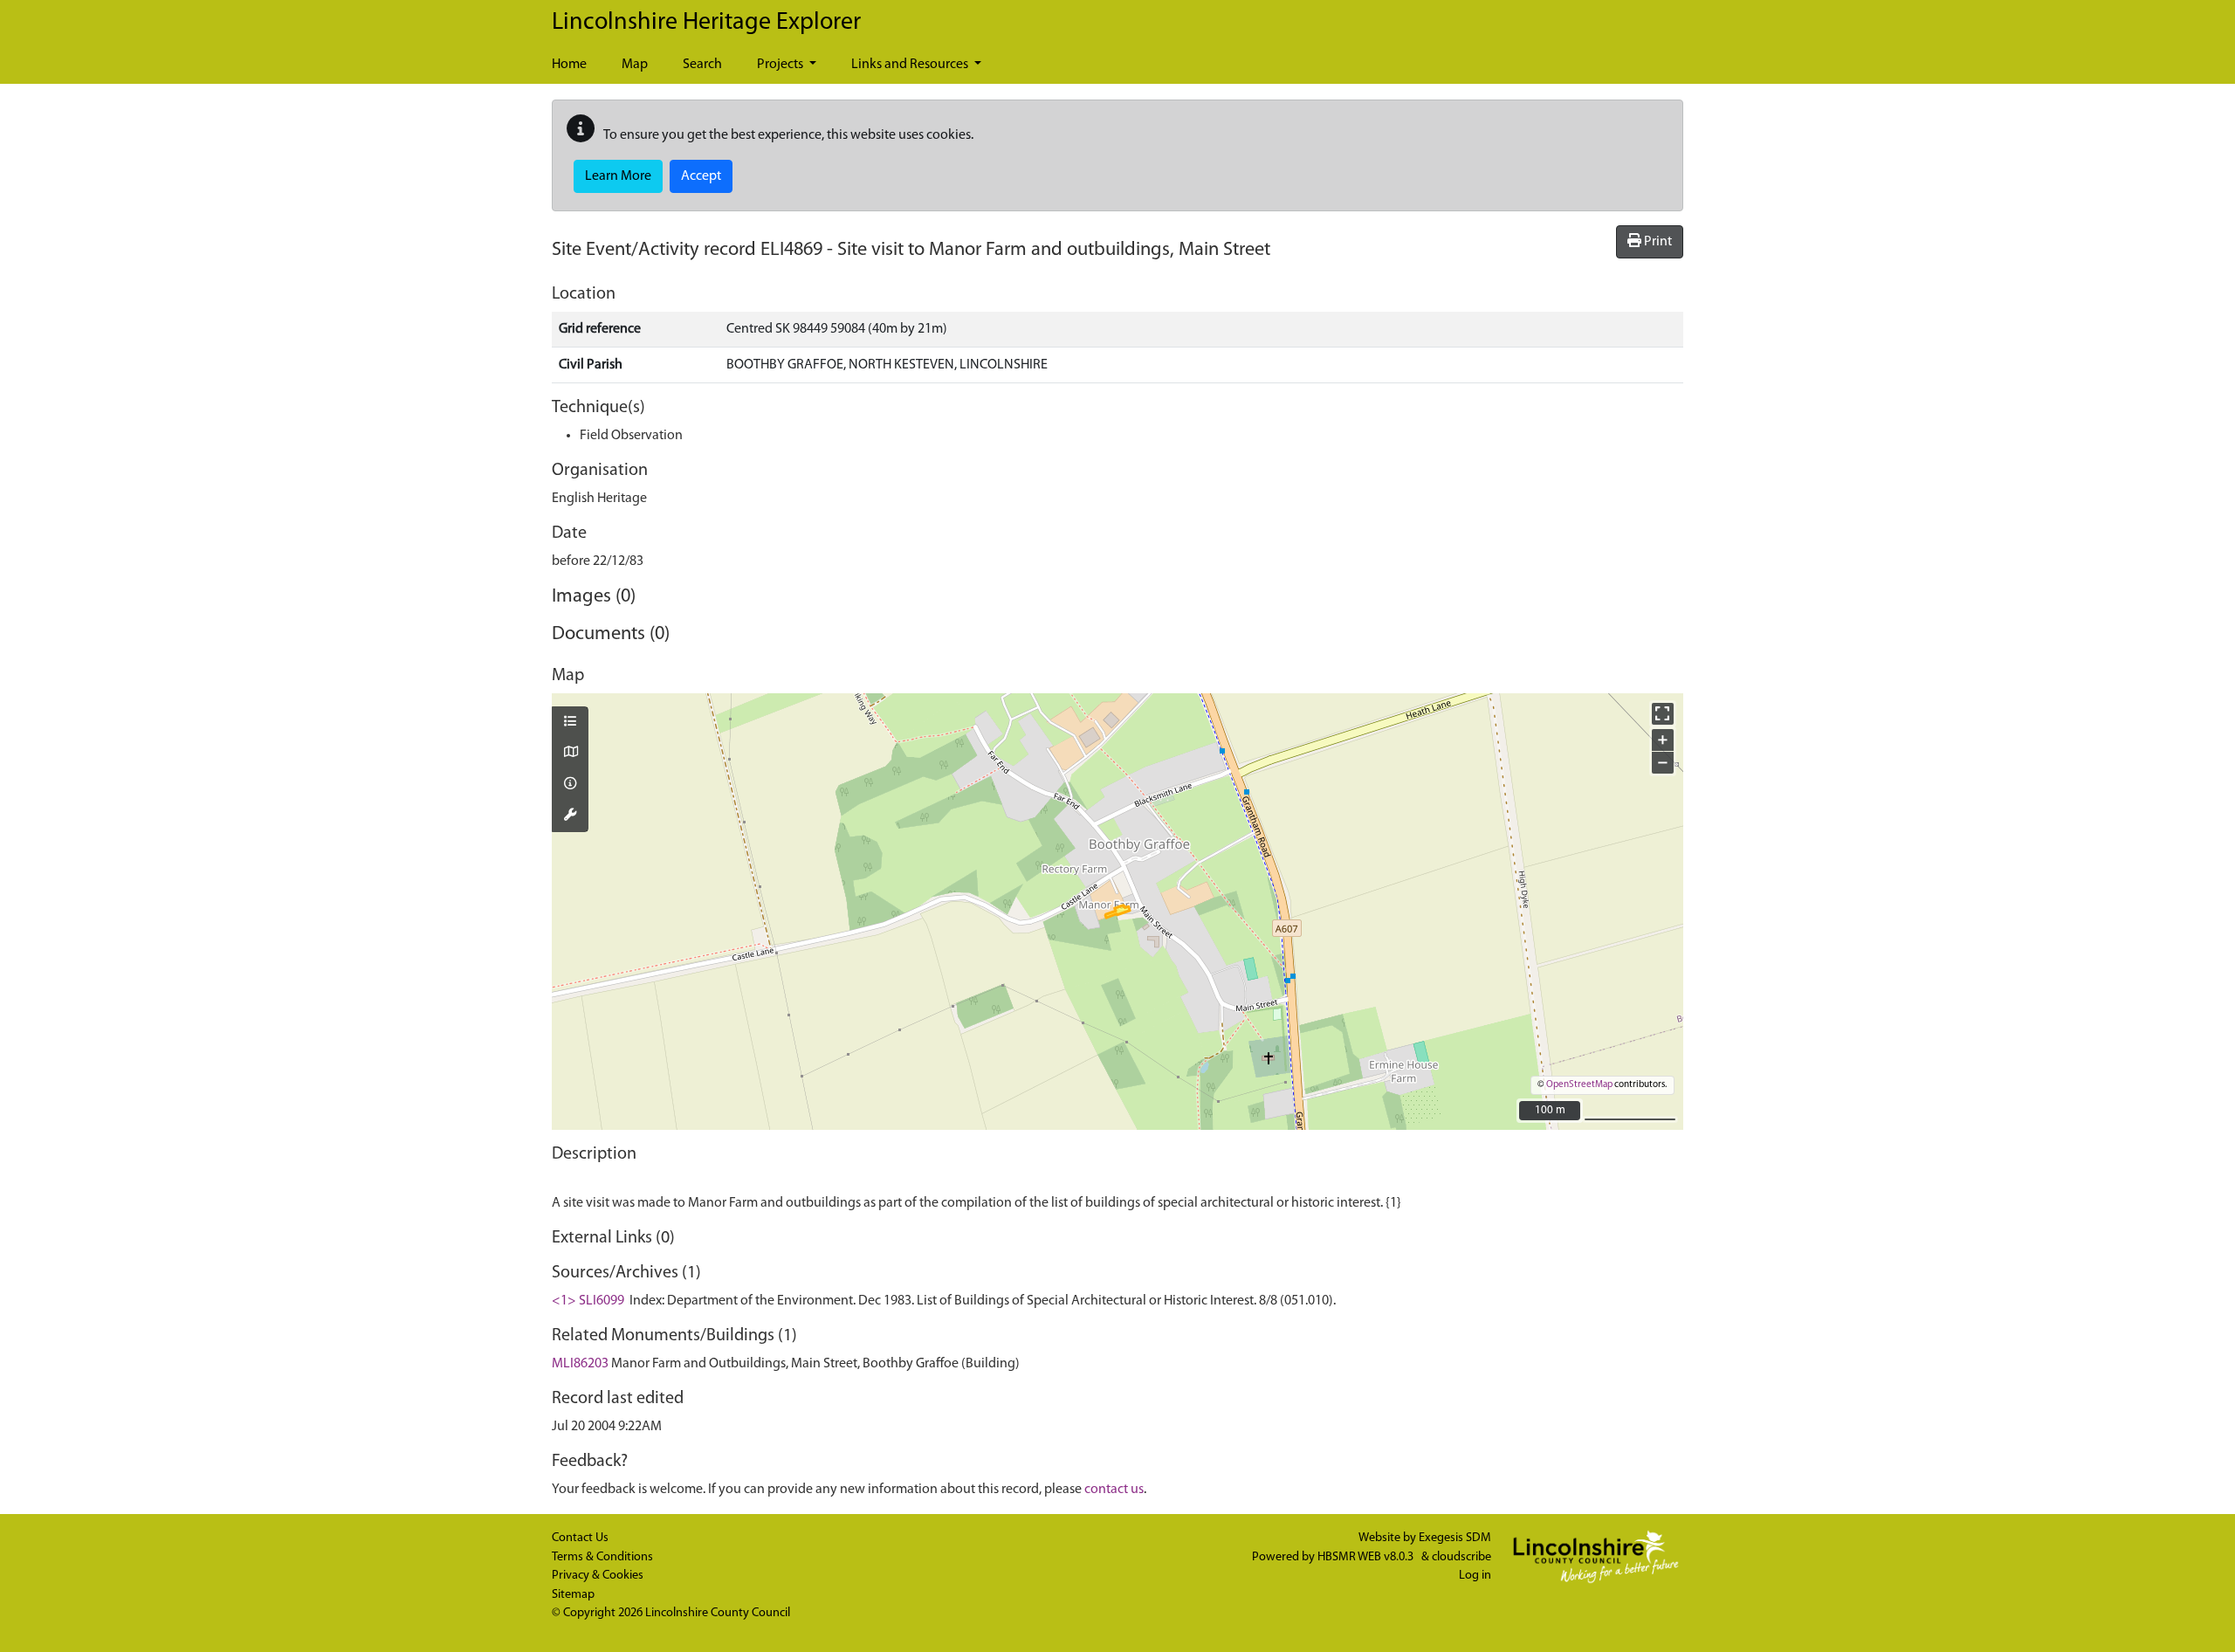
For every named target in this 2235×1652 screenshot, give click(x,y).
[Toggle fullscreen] (1663, 714)
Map (635, 65)
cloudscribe (1461, 1557)
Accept (701, 176)
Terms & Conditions (602, 1557)
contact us (1114, 1490)
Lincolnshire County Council (718, 1613)
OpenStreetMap (1579, 1085)
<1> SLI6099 (588, 1301)
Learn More (618, 176)
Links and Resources (911, 65)
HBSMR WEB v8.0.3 (1367, 1557)
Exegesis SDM (1455, 1538)
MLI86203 (580, 1364)
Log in (1475, 1576)
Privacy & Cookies (598, 1576)
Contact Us (580, 1538)
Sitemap (573, 1595)
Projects (781, 65)
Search (702, 65)
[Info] (570, 785)
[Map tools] (570, 816)
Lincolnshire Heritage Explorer (706, 23)
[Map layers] (570, 723)
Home (569, 65)
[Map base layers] (570, 754)
